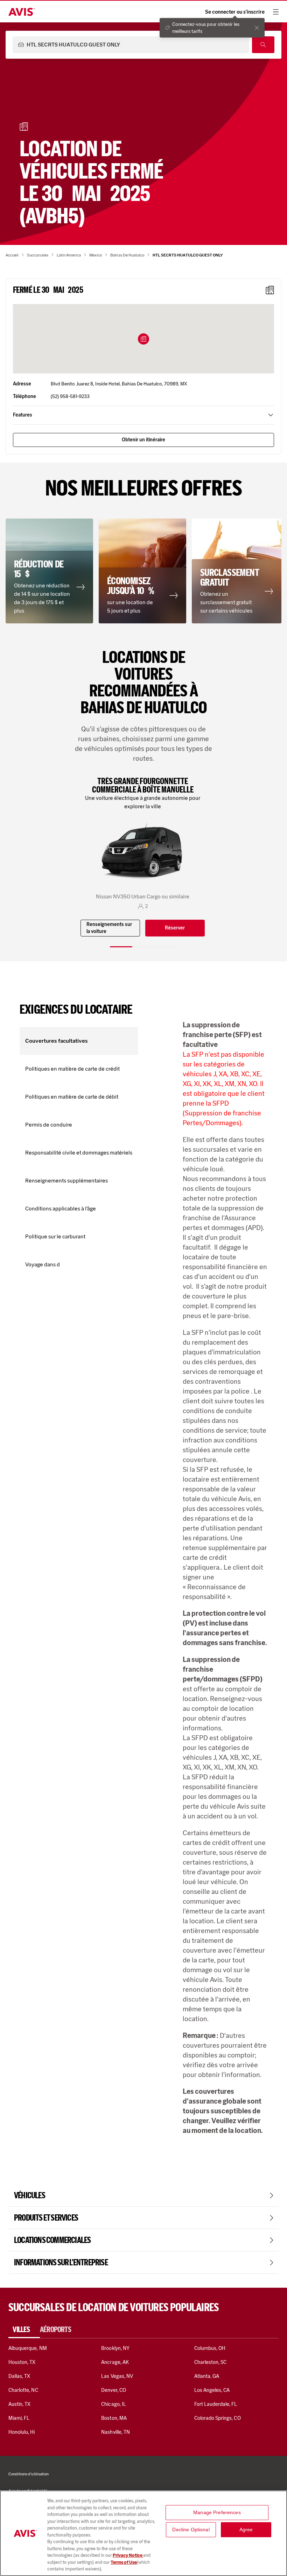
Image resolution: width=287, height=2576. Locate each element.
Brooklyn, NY (115, 2348)
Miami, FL (19, 2418)
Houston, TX (22, 2362)
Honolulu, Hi (22, 2432)
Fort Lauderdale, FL (216, 2404)
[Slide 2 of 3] (143, 947)
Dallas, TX (19, 2376)
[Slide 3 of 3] (166, 947)
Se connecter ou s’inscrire (235, 12)
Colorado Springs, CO (218, 2418)
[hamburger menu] (276, 12)
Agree (246, 2530)
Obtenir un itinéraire (143, 440)
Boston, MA (114, 2418)
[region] (143, 2533)
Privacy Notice (128, 2555)
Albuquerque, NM (28, 2348)
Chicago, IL (114, 2404)
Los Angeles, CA (212, 2390)
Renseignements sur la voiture (109, 928)
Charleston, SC (211, 2362)
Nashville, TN (115, 2432)
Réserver (175, 928)
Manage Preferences (217, 2512)
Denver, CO (113, 2390)
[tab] (24, 2330)
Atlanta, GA (207, 2376)
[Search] (263, 45)
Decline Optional (191, 2530)
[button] (143, 339)
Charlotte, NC (23, 2390)
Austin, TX (19, 2404)
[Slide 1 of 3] (121, 947)
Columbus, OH (210, 2348)
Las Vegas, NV (117, 2376)
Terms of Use (124, 2562)
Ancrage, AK (115, 2362)
